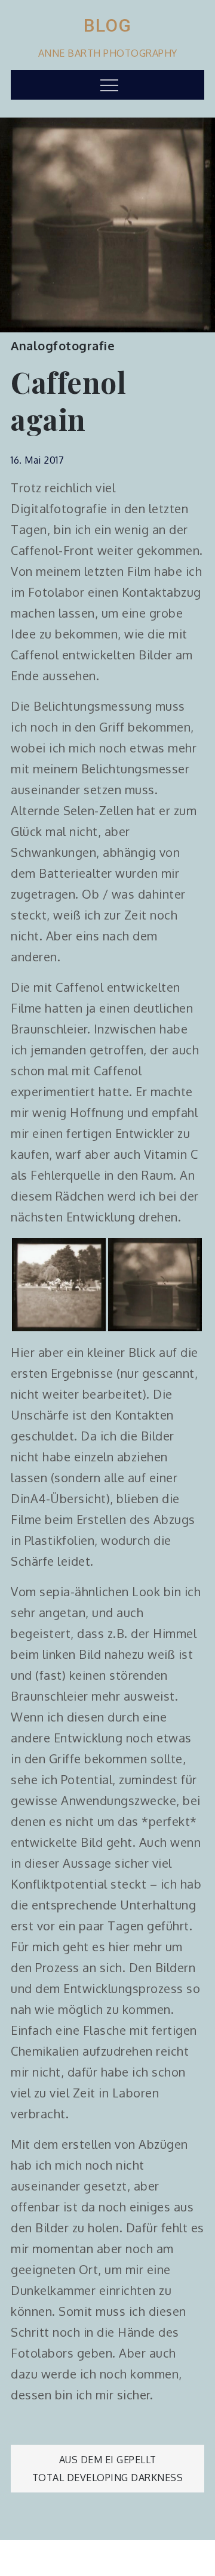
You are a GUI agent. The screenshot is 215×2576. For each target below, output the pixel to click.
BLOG (108, 25)
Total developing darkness (108, 2478)
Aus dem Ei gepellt (108, 2460)
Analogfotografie (63, 345)
